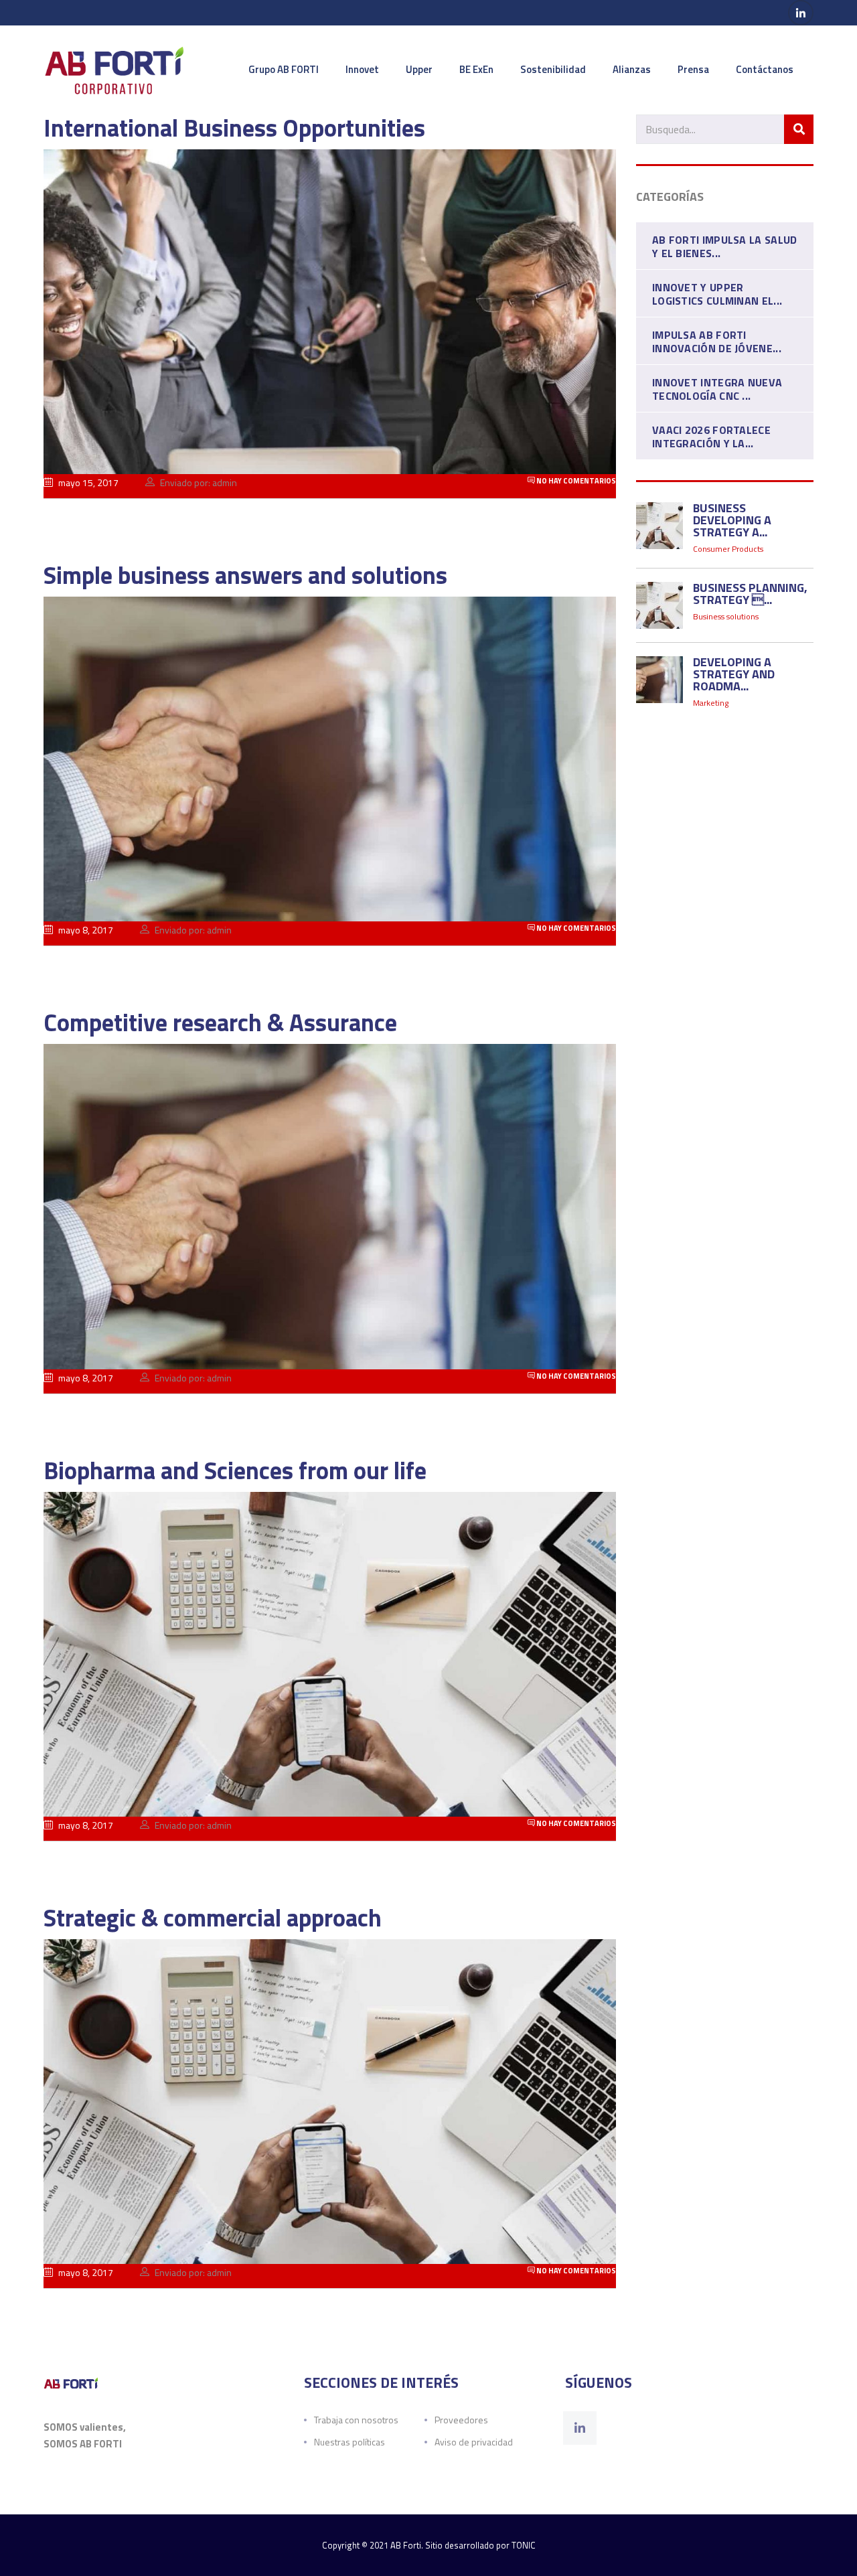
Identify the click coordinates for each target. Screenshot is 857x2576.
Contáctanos (765, 69)
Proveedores (461, 2420)
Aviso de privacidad (474, 2442)
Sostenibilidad (553, 69)
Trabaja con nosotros (356, 2420)
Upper (419, 69)
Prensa (693, 69)
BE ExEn (476, 69)
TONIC (524, 2545)
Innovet (362, 69)
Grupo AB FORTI (284, 69)
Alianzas (632, 69)
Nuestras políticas (349, 2442)
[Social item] (580, 2428)
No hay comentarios (575, 481)
